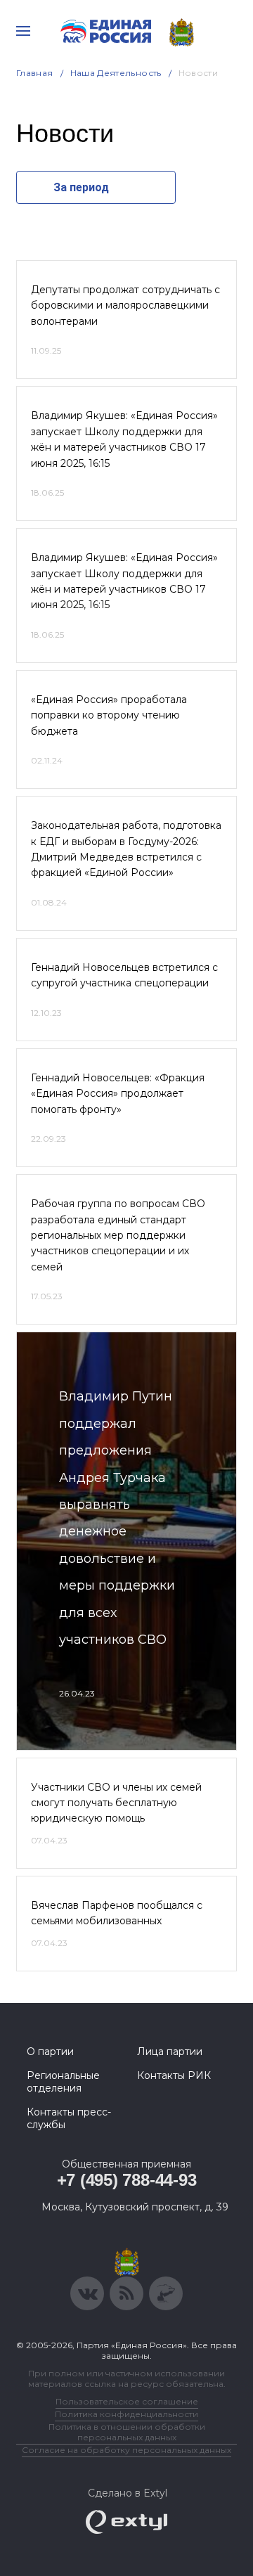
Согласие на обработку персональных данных (126, 2450)
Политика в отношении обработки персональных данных (127, 2432)
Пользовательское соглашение (127, 2401)
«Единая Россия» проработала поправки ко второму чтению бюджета (109, 715)
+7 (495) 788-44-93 (127, 2180)
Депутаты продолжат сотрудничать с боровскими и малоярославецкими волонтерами (125, 305)
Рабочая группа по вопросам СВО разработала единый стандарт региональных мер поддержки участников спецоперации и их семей (118, 1235)
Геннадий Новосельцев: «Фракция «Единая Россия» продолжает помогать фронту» (118, 1094)
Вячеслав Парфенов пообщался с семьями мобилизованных (117, 1913)
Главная (35, 73)
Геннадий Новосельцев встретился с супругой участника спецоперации (124, 975)
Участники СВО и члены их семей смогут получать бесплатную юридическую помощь (116, 1803)
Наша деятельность (116, 73)
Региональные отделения (63, 2082)
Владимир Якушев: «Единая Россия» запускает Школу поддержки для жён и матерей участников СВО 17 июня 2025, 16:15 (124, 439)
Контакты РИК (174, 2075)
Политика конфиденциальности (126, 2414)
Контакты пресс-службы (69, 2118)
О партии (50, 2052)
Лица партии (170, 2052)
